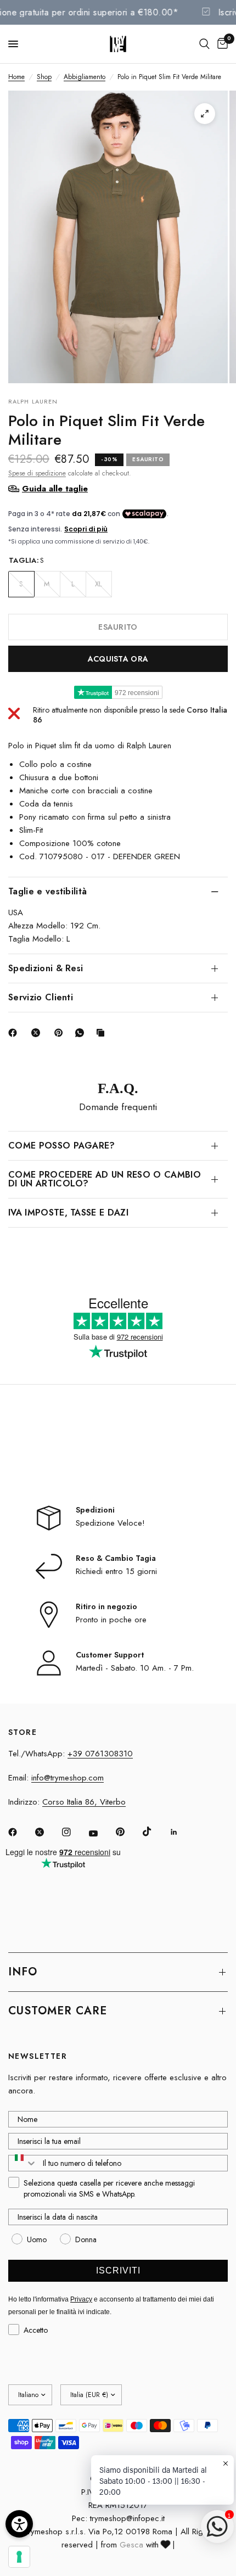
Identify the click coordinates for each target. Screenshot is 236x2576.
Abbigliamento (85, 77)
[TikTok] (155, 1832)
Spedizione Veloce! (110, 1523)
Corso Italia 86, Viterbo (84, 1802)
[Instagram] (74, 1832)
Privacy (81, 2299)
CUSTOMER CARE (58, 2011)
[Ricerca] (204, 44)
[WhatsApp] (82, 1033)
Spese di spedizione (37, 473)
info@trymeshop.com (68, 1778)
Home (16, 77)
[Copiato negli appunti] (103, 1033)
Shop (44, 77)
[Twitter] (47, 1832)
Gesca (131, 2545)
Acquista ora (118, 659)
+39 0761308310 (100, 1754)
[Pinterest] (61, 1033)
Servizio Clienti (41, 997)
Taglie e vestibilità (47, 891)
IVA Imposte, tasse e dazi (68, 1213)
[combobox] (23, 2163)
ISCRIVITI (118, 2270)
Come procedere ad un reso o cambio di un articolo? (105, 1179)
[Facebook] (15, 1033)
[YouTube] (101, 1833)
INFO (23, 1972)
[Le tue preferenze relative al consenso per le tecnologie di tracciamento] (19, 2557)
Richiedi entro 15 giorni (116, 1571)
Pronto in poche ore (111, 1620)
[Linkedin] (182, 1832)
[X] (38, 1033)
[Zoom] (205, 114)
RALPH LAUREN (33, 401)
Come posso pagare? (62, 1146)
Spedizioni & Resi (46, 968)
